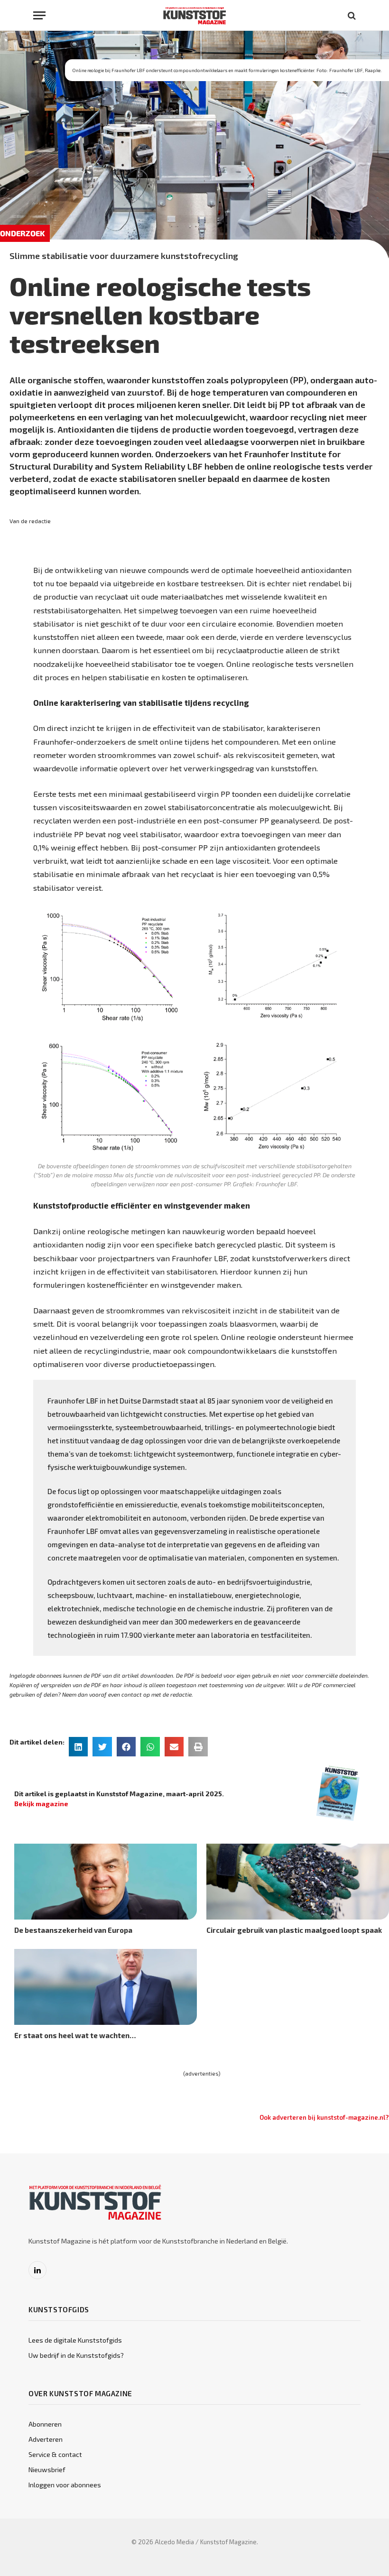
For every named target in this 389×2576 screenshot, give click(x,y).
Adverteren (46, 2439)
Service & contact (55, 2454)
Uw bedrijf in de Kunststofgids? (76, 2355)
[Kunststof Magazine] (195, 15)
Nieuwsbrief (47, 2470)
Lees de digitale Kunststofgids (75, 2340)
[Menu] (39, 15)
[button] (79, 1747)
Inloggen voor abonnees (65, 2485)
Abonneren (45, 2424)
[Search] (351, 15)
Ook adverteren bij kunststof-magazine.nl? (324, 2117)
